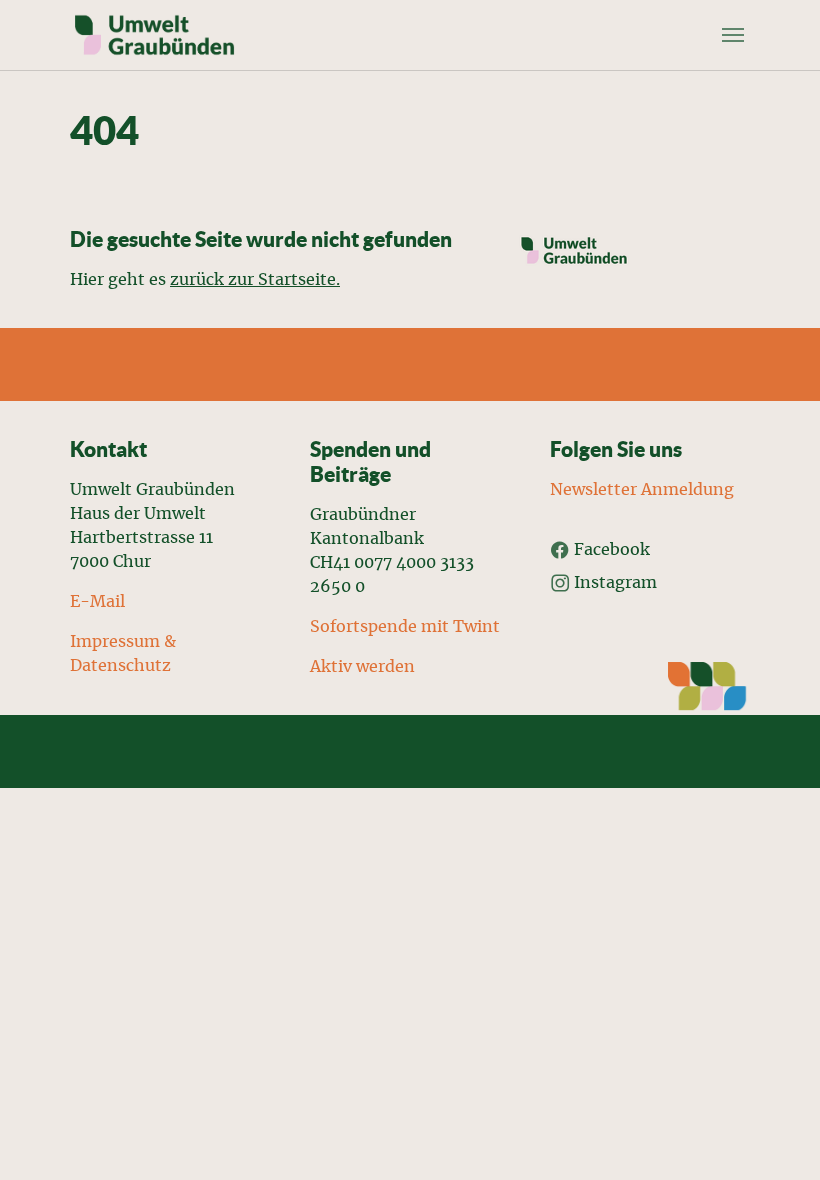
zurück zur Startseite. (255, 280)
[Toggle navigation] (733, 35)
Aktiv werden (362, 667)
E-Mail (97, 602)
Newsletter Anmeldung (642, 490)
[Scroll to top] (776, 1136)
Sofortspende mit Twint (407, 627)
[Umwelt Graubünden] (154, 34)
